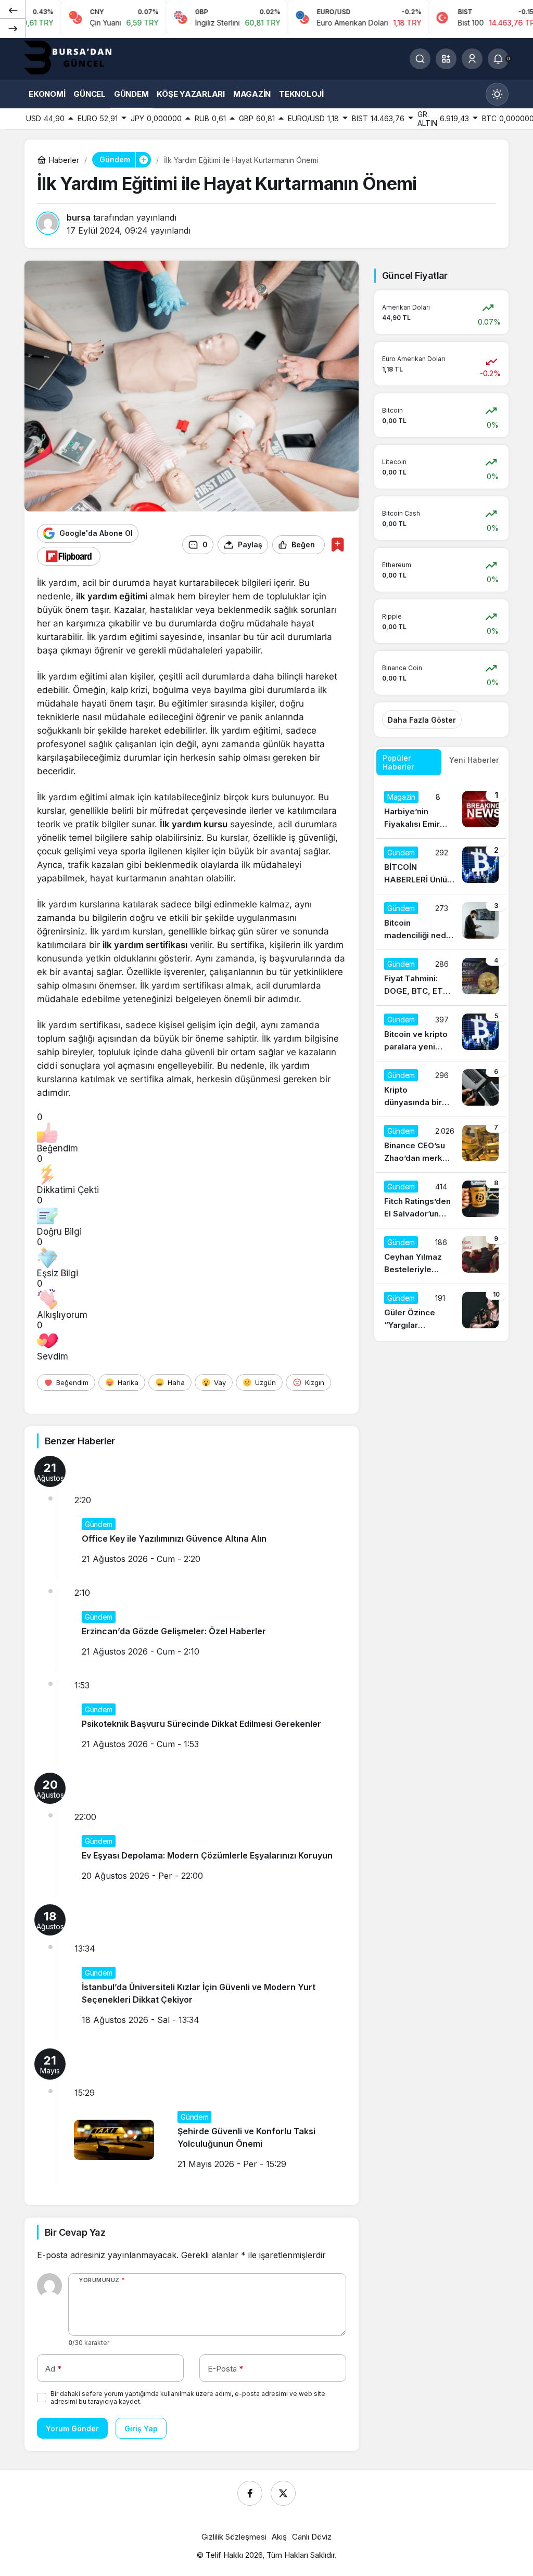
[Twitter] (283, 2493)
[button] (446, 59)
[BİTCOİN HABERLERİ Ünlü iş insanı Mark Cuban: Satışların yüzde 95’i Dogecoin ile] (441, 866)
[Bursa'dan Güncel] (77, 58)
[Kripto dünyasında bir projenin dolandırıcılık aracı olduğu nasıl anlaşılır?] (441, 1089)
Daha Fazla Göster (422, 720)
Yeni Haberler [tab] (474, 760)
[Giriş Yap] (472, 59)
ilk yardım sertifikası (145, 945)
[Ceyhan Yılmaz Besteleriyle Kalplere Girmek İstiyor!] (441, 1256)
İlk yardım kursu (194, 824)
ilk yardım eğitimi (112, 596)
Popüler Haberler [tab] (398, 762)
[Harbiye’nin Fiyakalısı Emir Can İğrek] (441, 811)
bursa (79, 217)
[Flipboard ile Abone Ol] (69, 556)
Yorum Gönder (72, 2428)
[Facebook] (250, 2493)
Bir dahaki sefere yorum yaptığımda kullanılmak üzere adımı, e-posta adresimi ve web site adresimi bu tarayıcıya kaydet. (188, 2398)
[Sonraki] (13, 28)
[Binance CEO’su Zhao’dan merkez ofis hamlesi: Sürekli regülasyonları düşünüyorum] (441, 1145)
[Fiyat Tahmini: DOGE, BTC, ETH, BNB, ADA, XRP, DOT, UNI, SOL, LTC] (441, 978)
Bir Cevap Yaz (75, 2232)
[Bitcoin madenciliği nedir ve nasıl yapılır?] (441, 922)
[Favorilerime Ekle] (338, 544)
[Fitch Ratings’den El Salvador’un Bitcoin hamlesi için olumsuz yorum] (441, 1200)
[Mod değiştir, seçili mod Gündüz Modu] (497, 94)
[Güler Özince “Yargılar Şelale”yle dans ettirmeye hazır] (441, 1312)
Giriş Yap (141, 2428)
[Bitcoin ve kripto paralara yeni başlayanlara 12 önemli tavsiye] (441, 1033)
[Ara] (420, 59)
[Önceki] (13, 10)
